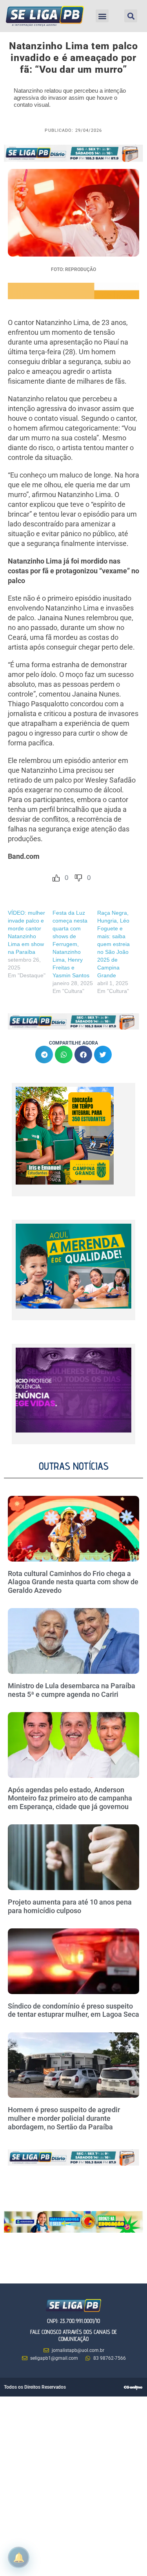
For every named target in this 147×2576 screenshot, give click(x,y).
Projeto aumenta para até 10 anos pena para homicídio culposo (70, 1906)
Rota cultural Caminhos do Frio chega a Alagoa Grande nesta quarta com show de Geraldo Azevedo (73, 1582)
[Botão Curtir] (56, 878)
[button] (102, 16)
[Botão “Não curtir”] (78, 878)
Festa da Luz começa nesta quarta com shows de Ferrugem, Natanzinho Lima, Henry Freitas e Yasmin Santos (71, 944)
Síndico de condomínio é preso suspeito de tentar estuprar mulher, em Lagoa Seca (73, 2010)
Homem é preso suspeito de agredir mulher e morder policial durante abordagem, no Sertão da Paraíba (64, 2118)
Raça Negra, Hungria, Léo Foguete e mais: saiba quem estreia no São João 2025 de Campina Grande (113, 944)
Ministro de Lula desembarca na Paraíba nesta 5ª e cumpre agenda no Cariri (72, 1690)
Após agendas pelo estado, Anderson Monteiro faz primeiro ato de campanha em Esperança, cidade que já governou (70, 1798)
